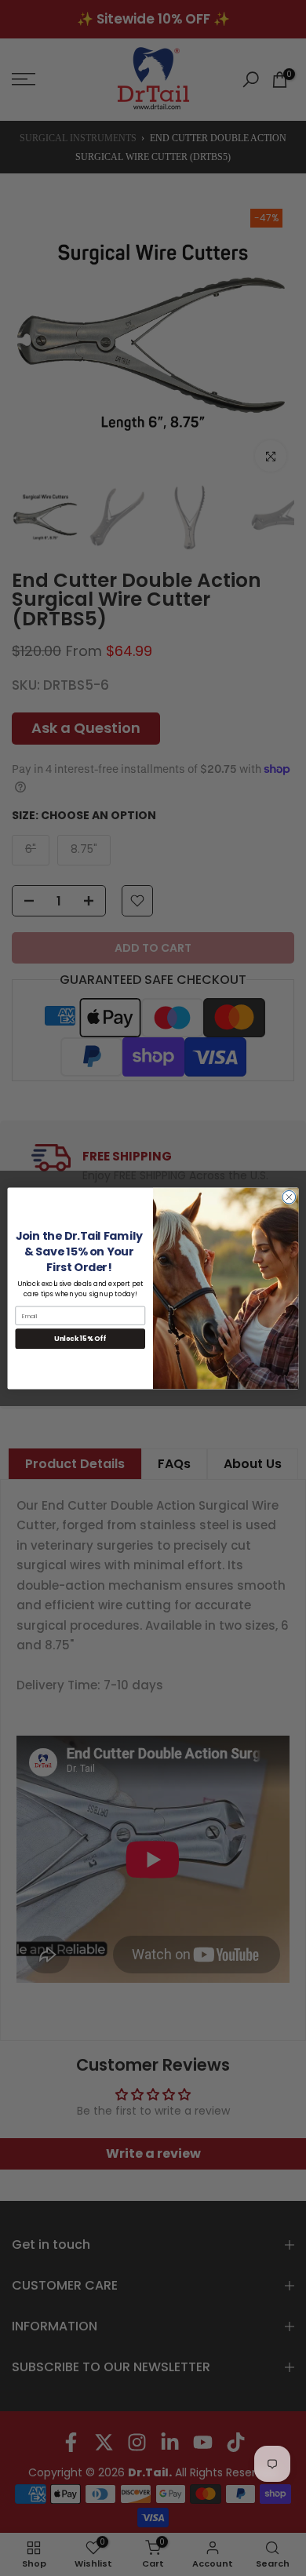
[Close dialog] (289, 1197)
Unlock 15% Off (80, 1339)
